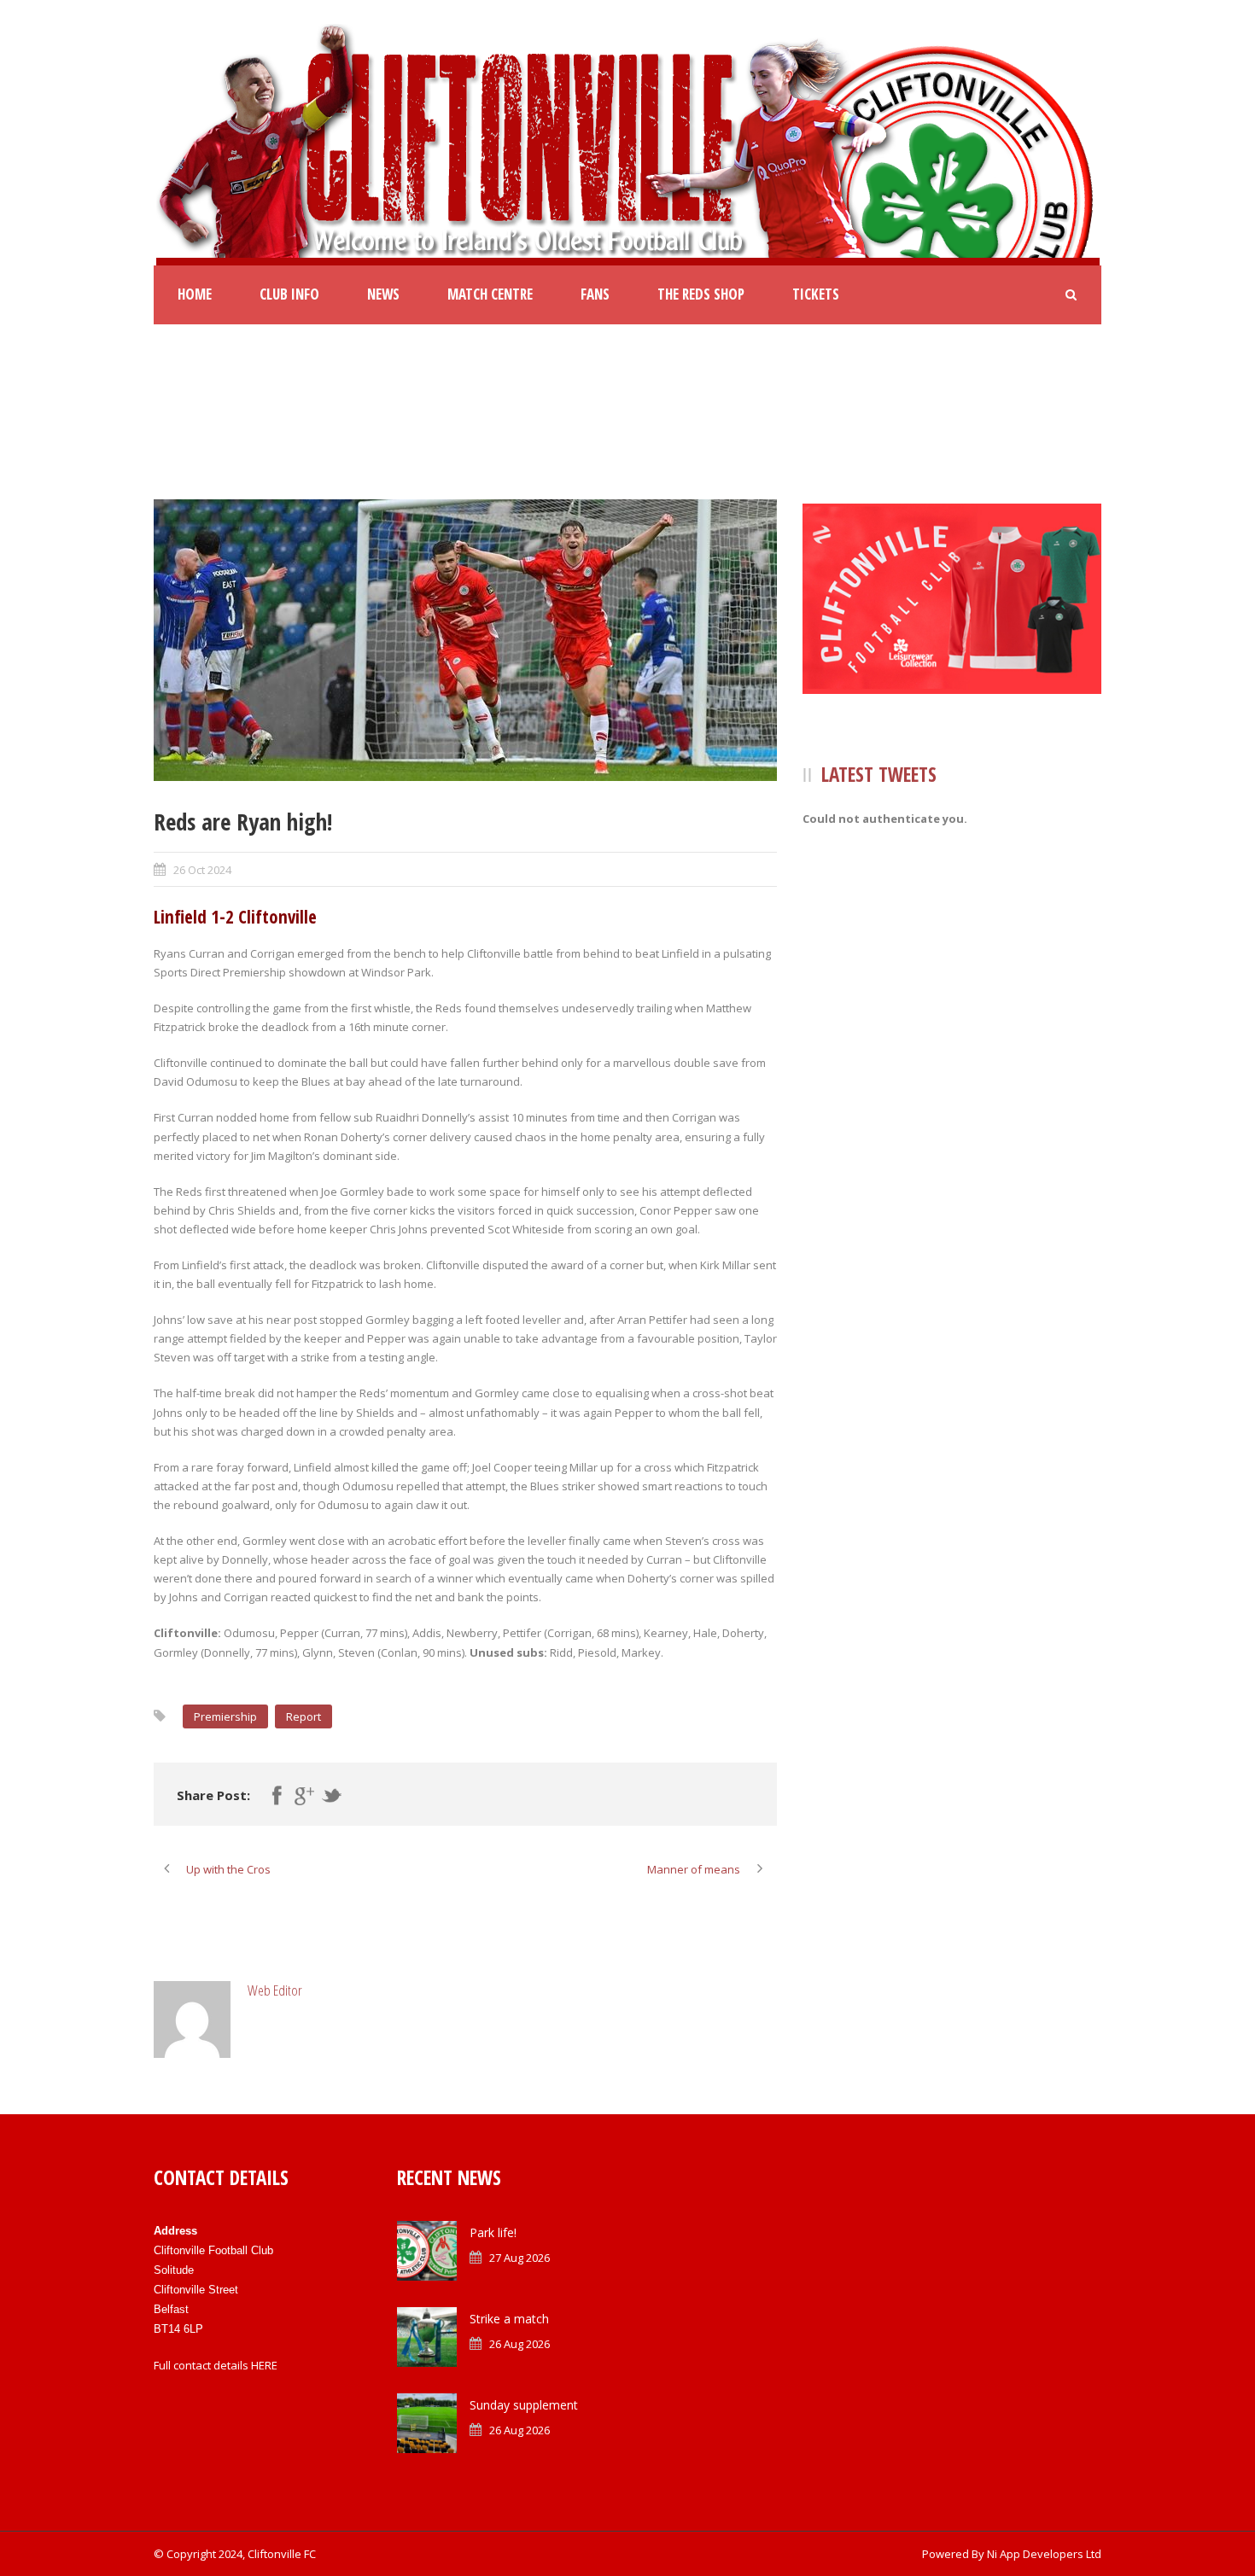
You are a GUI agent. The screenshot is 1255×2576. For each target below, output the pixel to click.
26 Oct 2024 (202, 870)
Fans (595, 294)
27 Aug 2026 (520, 2258)
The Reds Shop (701, 294)
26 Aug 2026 (520, 2344)
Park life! (493, 2232)
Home (195, 294)
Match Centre (490, 294)
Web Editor (275, 1990)
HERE (264, 2365)
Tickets (816, 294)
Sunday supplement (524, 2405)
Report (304, 1716)
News (383, 294)
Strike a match (509, 2319)
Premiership (225, 1716)
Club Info (289, 294)
